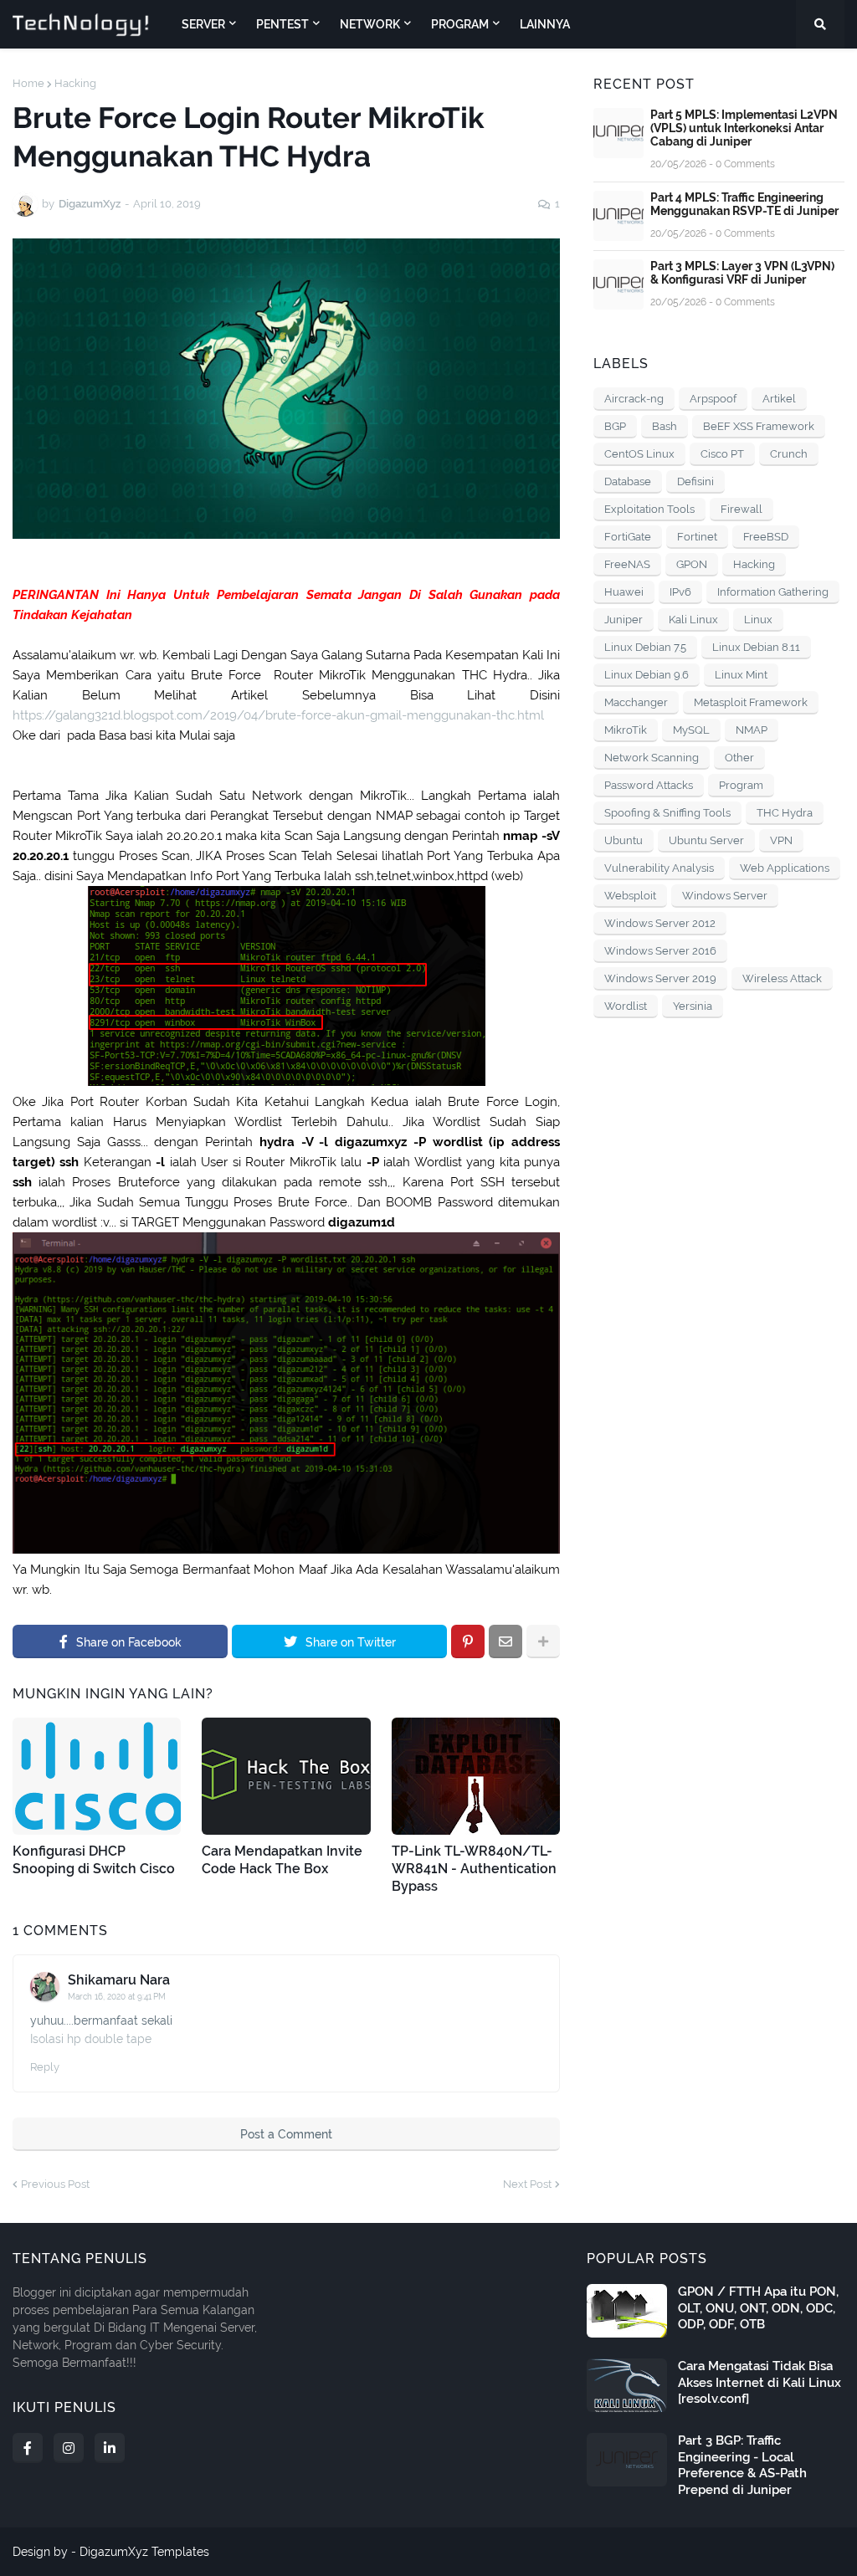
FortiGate (628, 537)
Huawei (624, 592)
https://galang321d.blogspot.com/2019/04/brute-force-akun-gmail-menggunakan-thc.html (278, 715)
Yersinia (693, 1006)
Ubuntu (624, 840)
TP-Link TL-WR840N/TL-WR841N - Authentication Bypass (474, 1869)
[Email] (505, 1641)
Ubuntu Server (706, 840)
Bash (665, 426)
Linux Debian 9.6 (647, 675)
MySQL (691, 730)
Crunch (789, 454)
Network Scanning (652, 758)
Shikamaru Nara (119, 1980)
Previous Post (55, 2184)
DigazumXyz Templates (144, 2552)
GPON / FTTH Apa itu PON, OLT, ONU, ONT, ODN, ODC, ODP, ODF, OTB (758, 2308)
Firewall (742, 509)
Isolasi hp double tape (91, 2039)
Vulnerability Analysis (659, 868)
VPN (781, 840)
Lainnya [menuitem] (545, 24)
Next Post (527, 2184)
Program (741, 785)
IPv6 (680, 592)
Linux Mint (741, 675)
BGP (615, 426)
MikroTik (626, 730)
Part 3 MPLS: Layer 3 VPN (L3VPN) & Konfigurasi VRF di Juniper (742, 273)
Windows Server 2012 (660, 923)
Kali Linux (693, 620)
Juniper (624, 620)
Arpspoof (713, 399)
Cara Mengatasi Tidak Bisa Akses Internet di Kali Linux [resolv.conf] (759, 2382)
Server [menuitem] (203, 24)
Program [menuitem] (460, 24)
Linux (758, 620)
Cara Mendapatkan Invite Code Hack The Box (282, 1860)
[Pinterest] (468, 1641)
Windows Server (725, 896)
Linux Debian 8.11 (756, 647)
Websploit (630, 896)
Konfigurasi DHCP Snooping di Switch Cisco (94, 1860)
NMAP (752, 730)
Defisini (695, 481)
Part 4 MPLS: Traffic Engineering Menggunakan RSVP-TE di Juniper (744, 204)
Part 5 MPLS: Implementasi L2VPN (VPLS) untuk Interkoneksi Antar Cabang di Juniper (744, 128)
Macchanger (636, 702)
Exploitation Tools (649, 509)
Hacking (75, 83)
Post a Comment (286, 2134)
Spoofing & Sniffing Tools (667, 813)
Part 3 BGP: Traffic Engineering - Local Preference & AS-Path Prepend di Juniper (742, 2465)
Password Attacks (649, 785)
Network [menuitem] (370, 24)
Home (28, 83)
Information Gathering (773, 592)
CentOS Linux (639, 454)
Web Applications (785, 868)
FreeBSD (766, 537)
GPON (692, 564)
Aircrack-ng (634, 399)
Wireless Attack (782, 978)
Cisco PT (722, 454)
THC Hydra (785, 813)
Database (628, 481)
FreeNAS (627, 564)
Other (739, 758)
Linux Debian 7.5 (645, 647)
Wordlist (626, 1006)
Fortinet (697, 537)
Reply (45, 2067)
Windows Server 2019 (660, 978)
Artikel (779, 399)
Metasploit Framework (751, 702)
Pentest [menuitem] (282, 24)
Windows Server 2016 (660, 951)
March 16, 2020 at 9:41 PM (117, 1997)
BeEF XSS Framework (759, 426)
